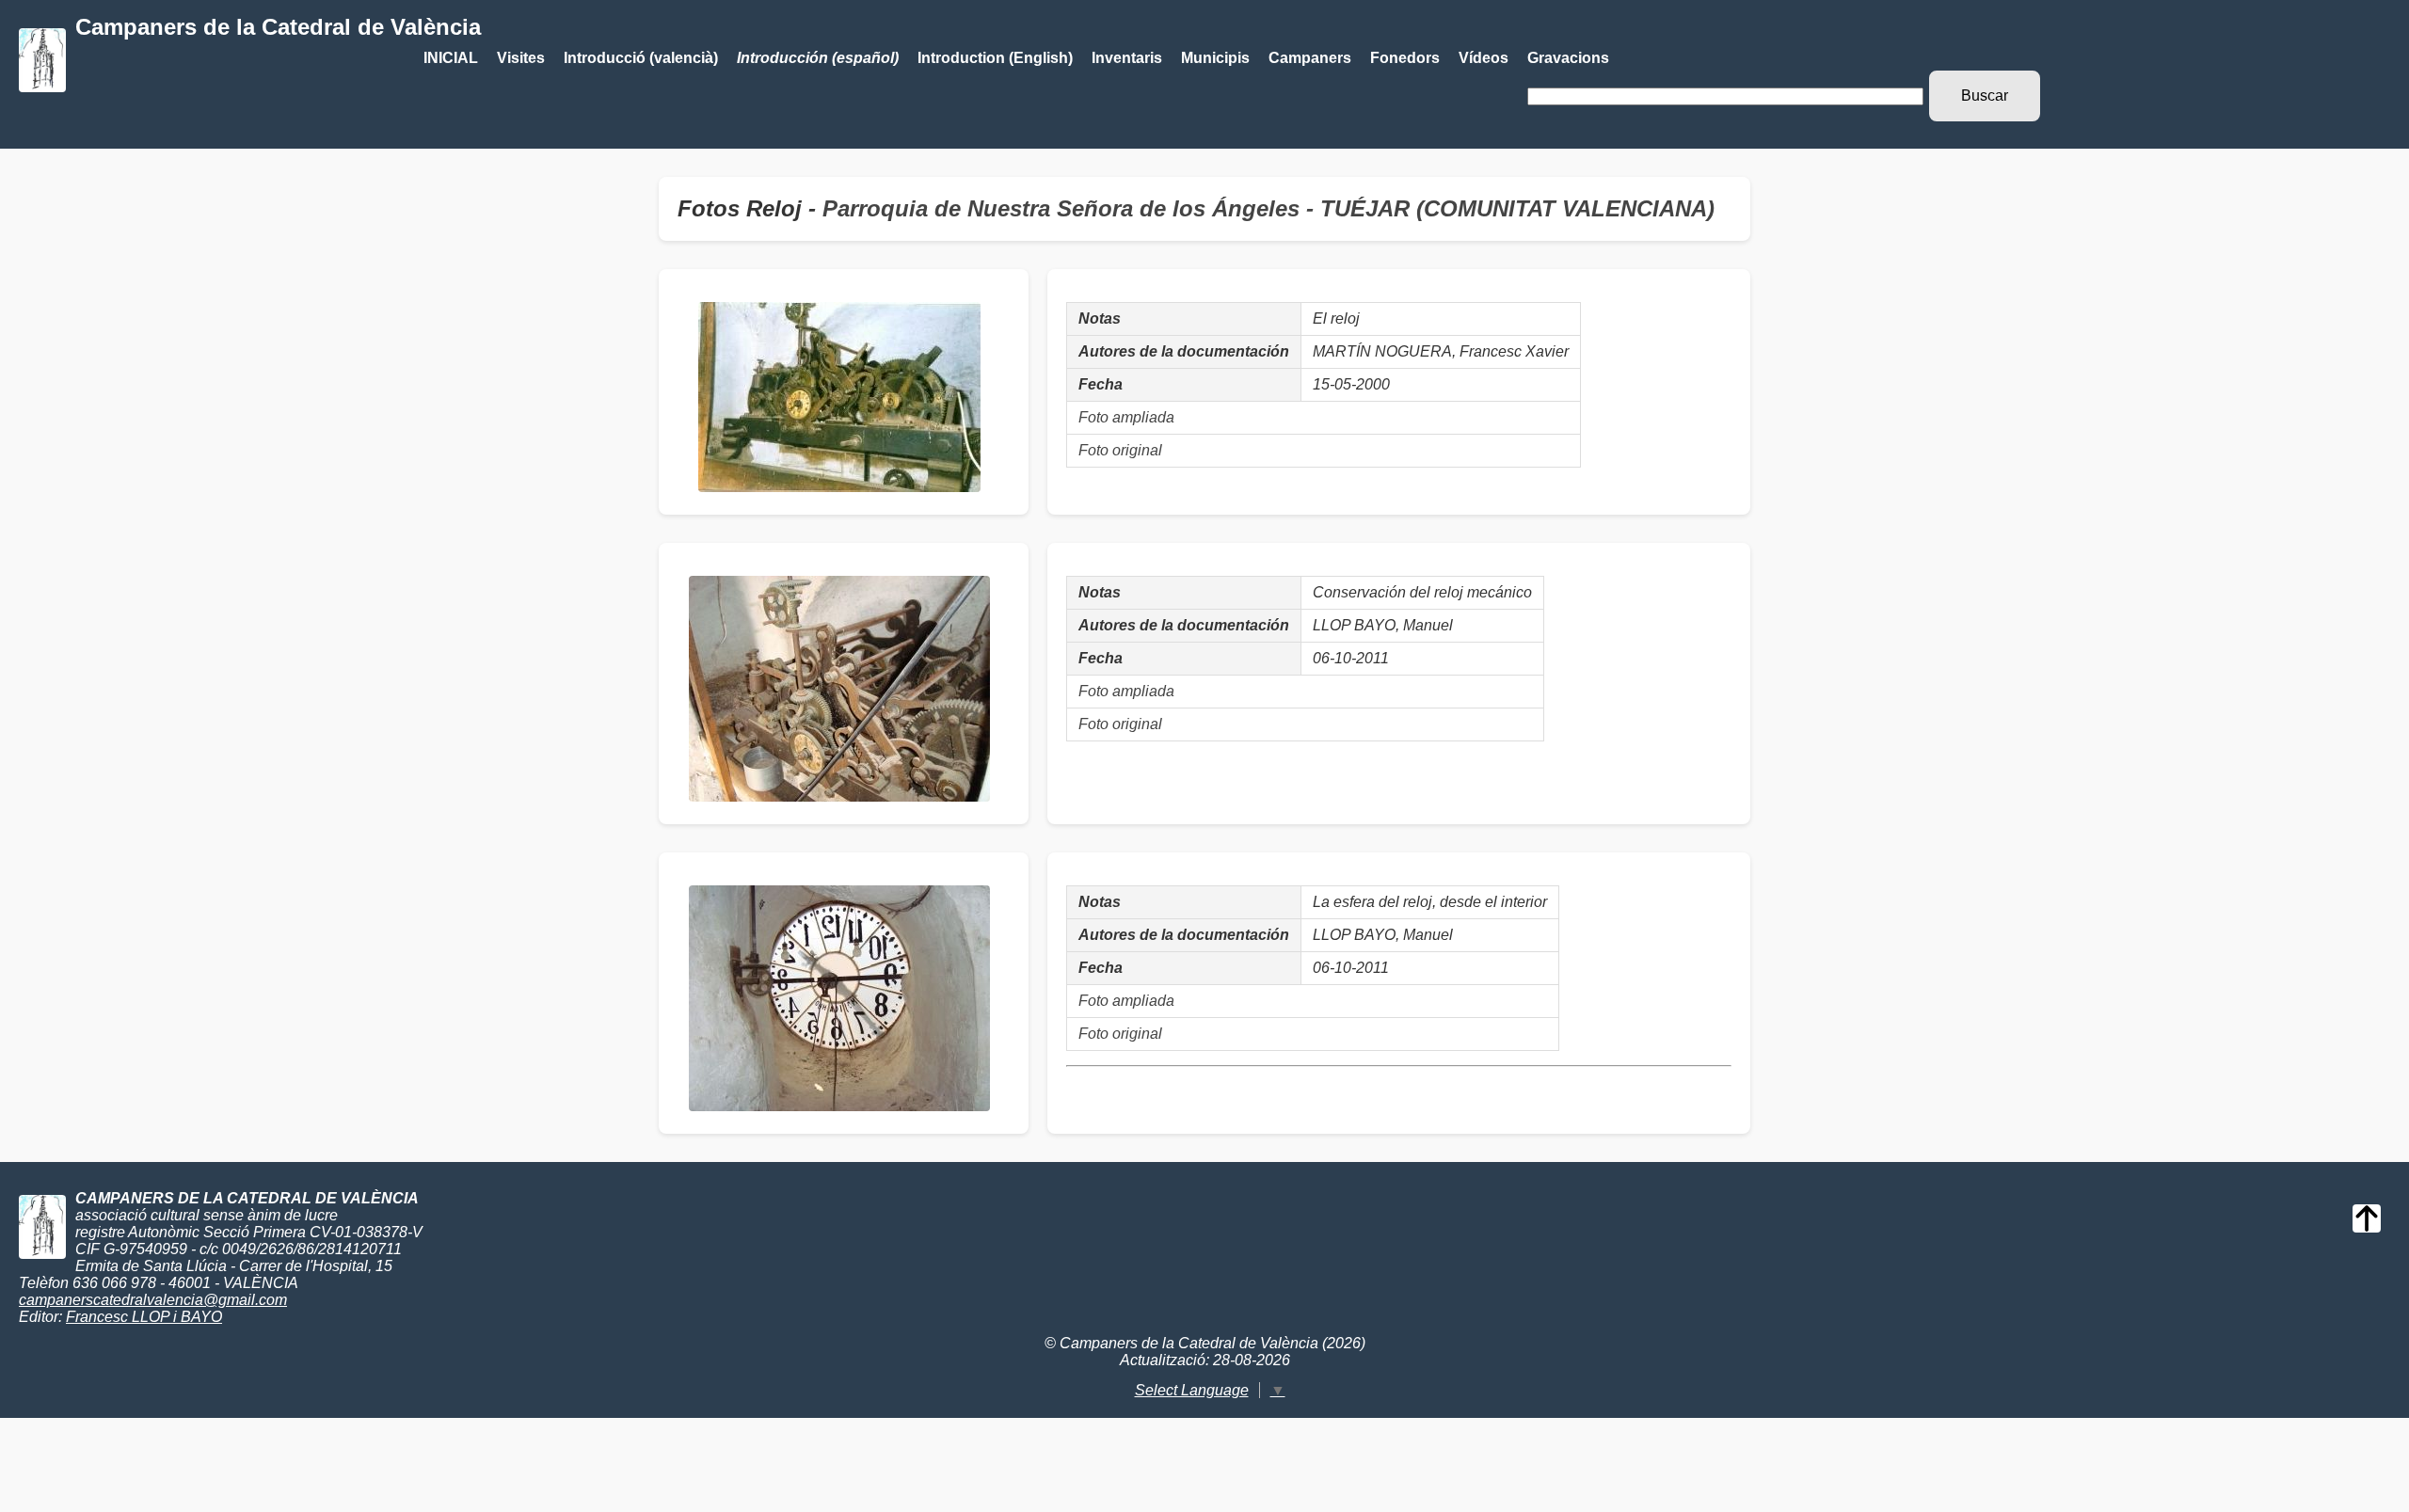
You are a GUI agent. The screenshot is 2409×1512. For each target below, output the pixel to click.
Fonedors (1405, 58)
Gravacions (1568, 58)
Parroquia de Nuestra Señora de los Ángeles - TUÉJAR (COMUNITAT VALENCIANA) (1268, 208)
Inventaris (1127, 58)
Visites (521, 58)
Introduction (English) (995, 58)
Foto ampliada (1126, 417)
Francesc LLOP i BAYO (144, 1317)
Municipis (1215, 58)
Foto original (1120, 450)
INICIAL (451, 58)
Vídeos (1484, 58)
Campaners (1310, 58)
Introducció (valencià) (641, 58)
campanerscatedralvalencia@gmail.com (153, 1300)
